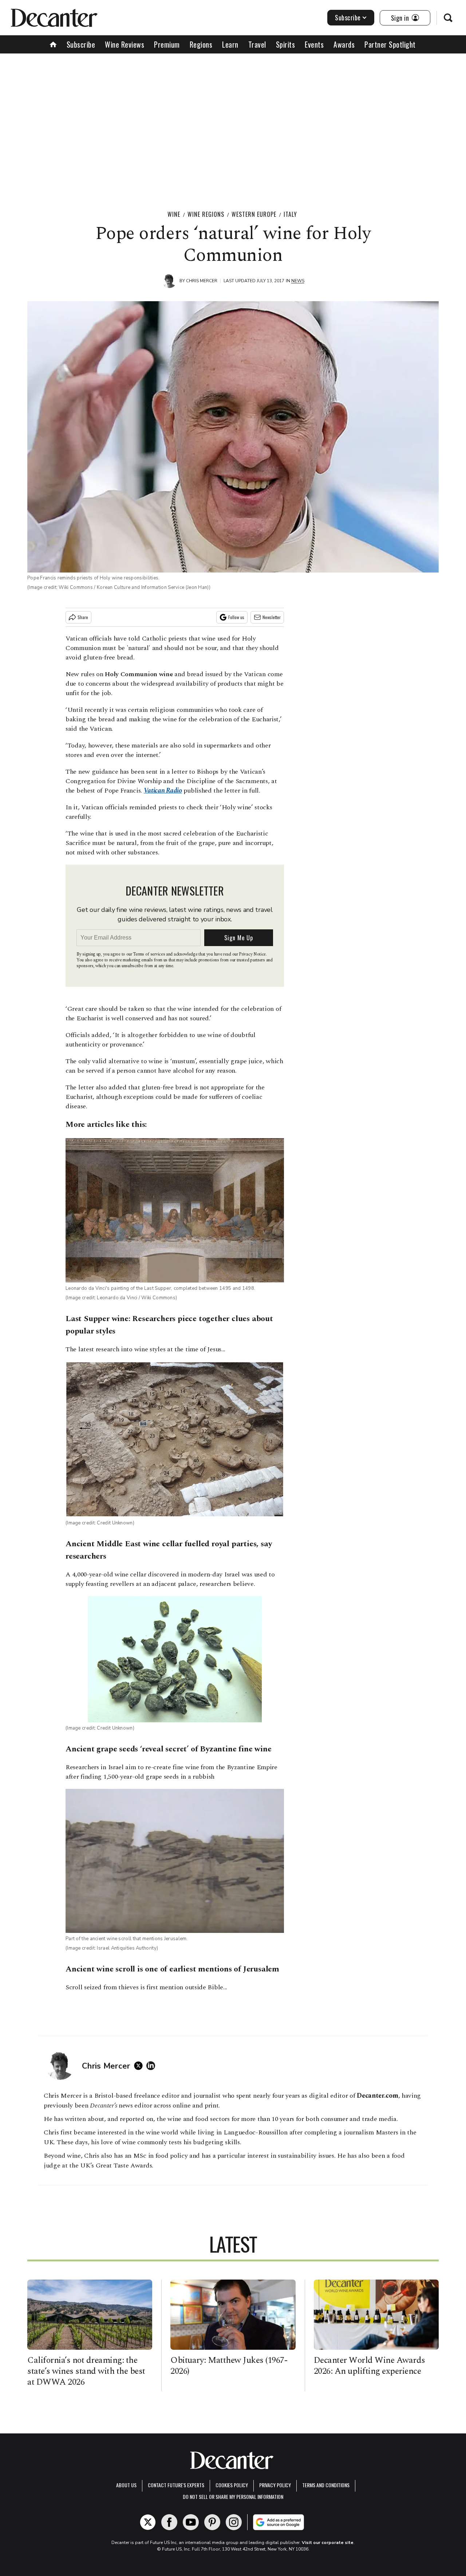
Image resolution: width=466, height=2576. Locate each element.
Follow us (236, 617)
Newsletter (272, 617)
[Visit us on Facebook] (169, 2522)
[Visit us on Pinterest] (212, 2522)
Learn (230, 44)
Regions (201, 44)
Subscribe (348, 17)
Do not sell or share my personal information (233, 2497)
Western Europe (254, 214)
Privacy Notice (252, 954)
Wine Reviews (125, 44)
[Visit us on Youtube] (191, 2522)
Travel (257, 44)
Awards (344, 44)
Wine (174, 214)
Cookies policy (232, 2485)
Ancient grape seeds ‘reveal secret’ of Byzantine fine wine (168, 1749)
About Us (126, 2485)
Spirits (286, 44)
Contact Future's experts (176, 2485)
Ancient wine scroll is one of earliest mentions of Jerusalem (172, 1969)
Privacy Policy (275, 2485)
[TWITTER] (140, 2066)
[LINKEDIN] (153, 2066)
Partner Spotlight (390, 44)
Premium (167, 44)
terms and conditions (326, 2485)
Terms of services (149, 954)
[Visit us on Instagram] (234, 2522)
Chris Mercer (202, 281)
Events (314, 44)
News (298, 281)
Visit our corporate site (328, 2543)
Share (83, 617)
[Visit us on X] (148, 2522)
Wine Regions (206, 214)
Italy (290, 214)
